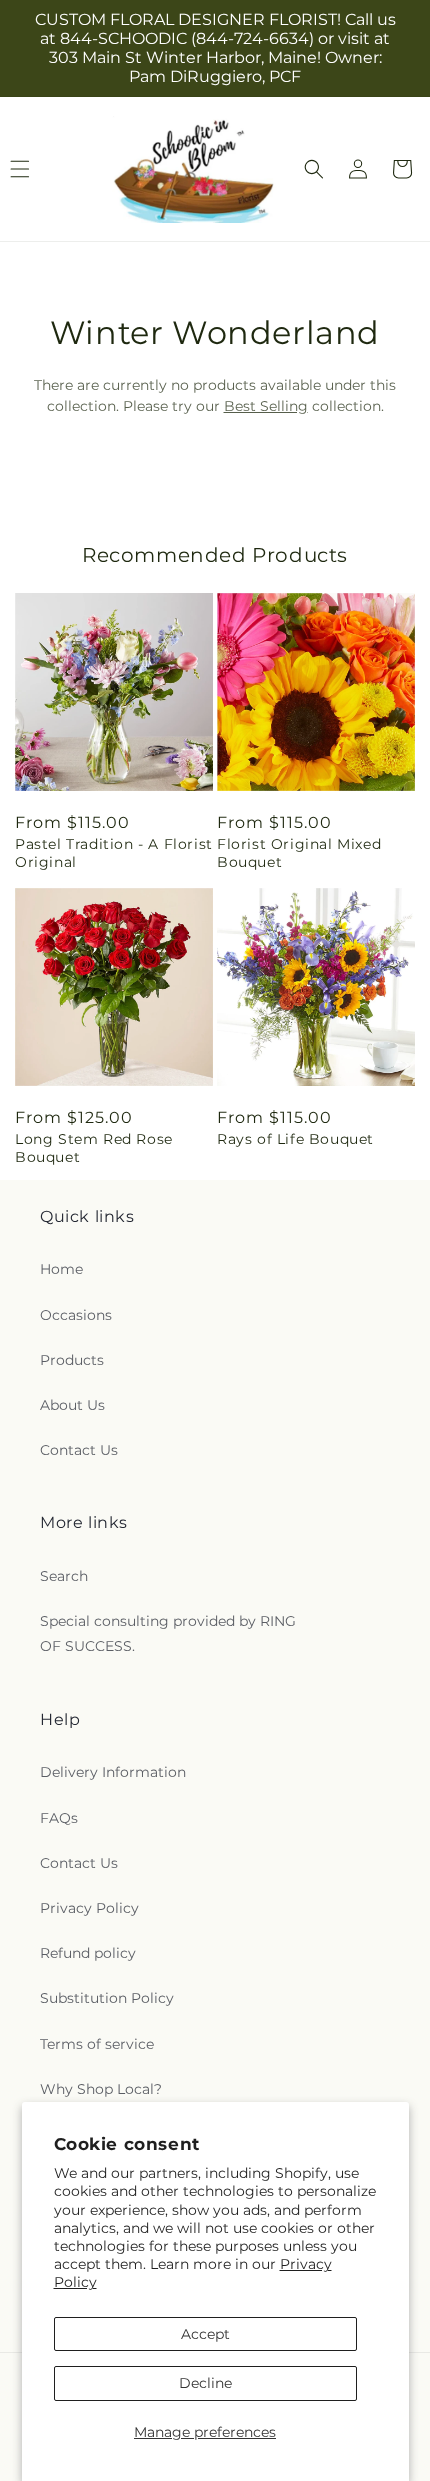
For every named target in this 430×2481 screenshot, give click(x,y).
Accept (205, 2334)
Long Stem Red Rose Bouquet (94, 1148)
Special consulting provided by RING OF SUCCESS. (168, 1633)
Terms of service (97, 2044)
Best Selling (266, 406)
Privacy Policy (89, 1908)
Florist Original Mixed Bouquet (299, 853)
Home (61, 1269)
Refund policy (88, 1953)
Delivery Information (113, 1772)
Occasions (76, 1315)
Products (72, 1360)
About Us (72, 1405)
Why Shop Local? (101, 2089)
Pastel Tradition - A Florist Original (114, 853)
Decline (205, 2383)
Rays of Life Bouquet (295, 1139)
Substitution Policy (107, 1998)
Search (64, 1576)
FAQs (59, 1818)
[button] (314, 169)
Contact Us (79, 1450)
